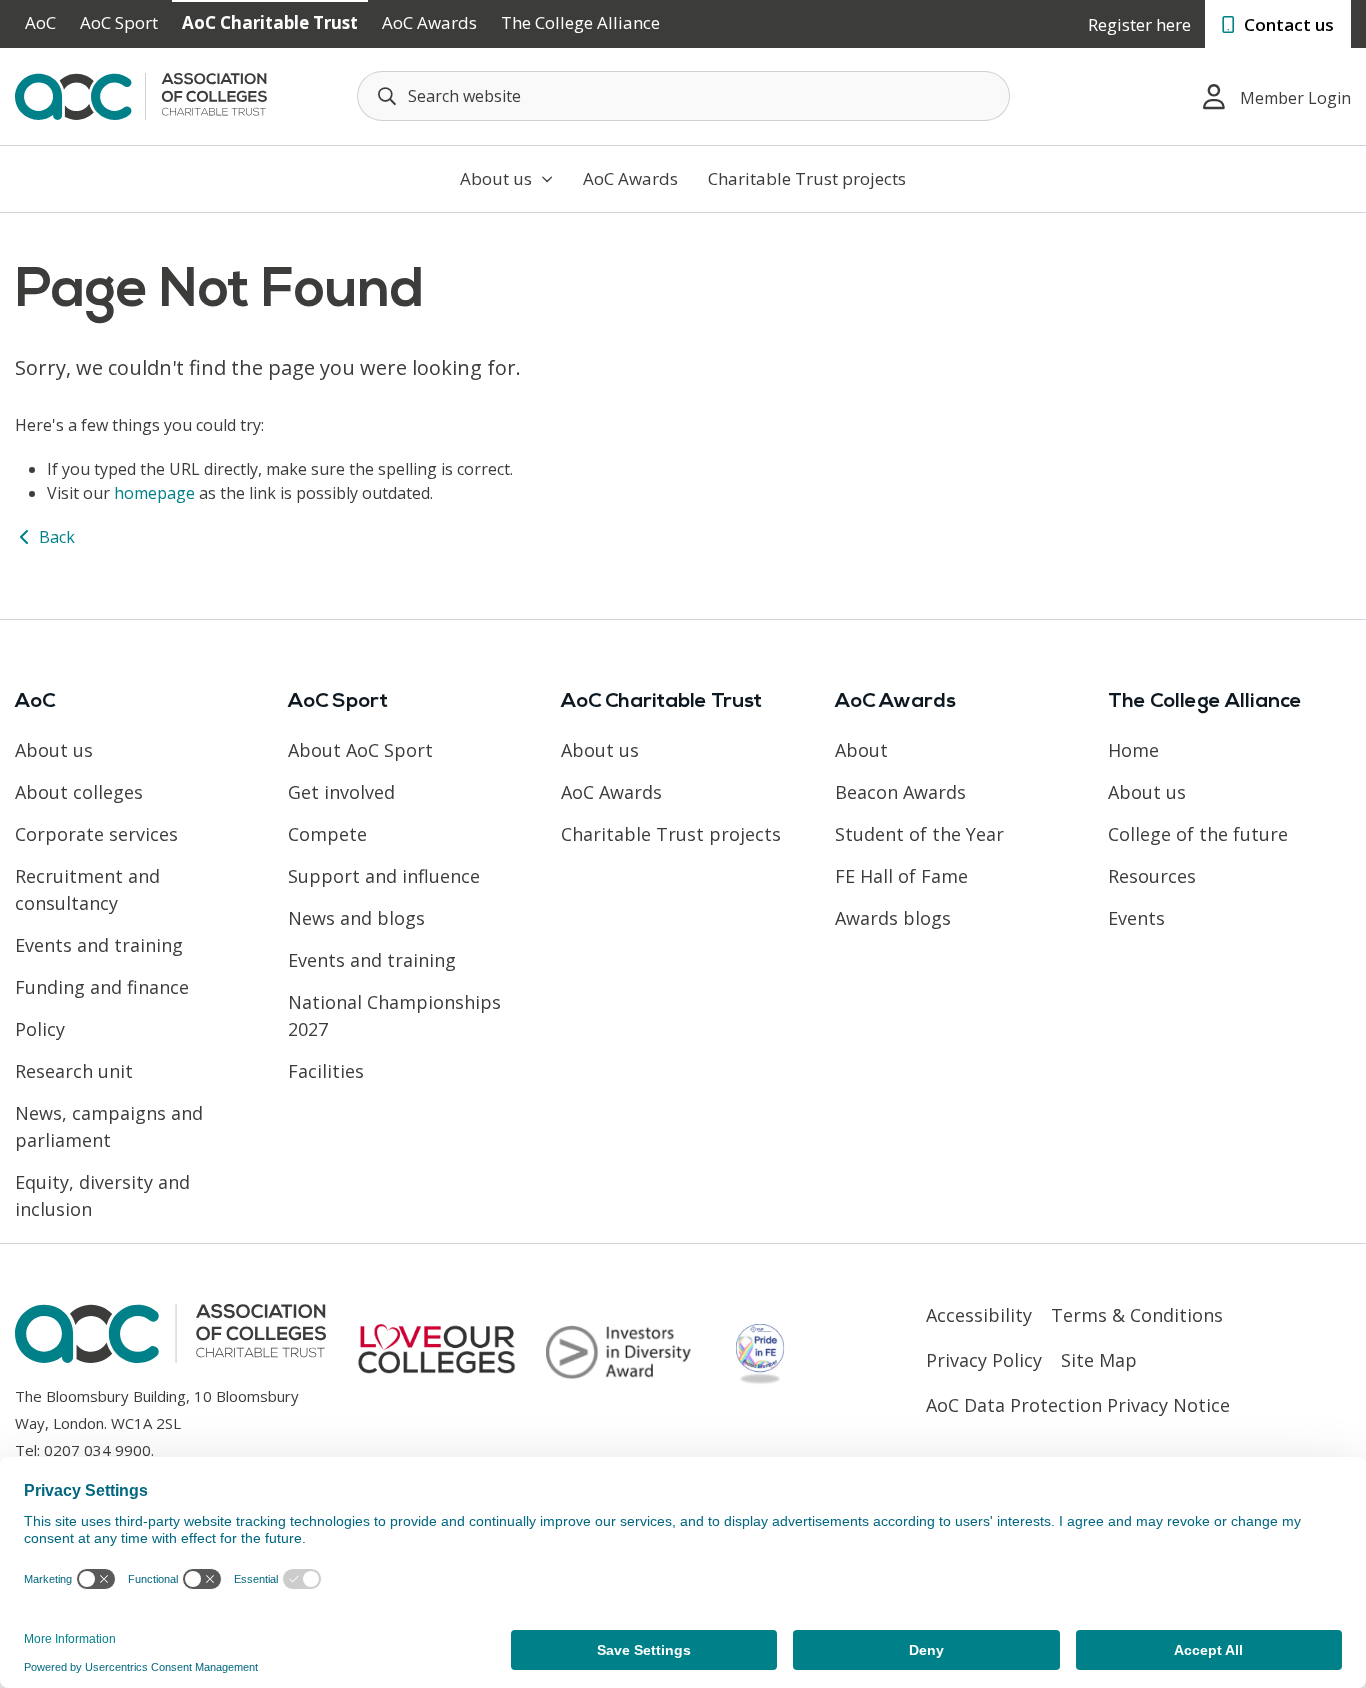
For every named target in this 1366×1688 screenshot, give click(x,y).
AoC (40, 22)
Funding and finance (102, 987)
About (861, 750)
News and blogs (356, 918)
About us (498, 178)
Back (55, 537)
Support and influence (384, 876)
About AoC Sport (360, 750)
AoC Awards (429, 22)
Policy (40, 1029)
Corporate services (96, 834)
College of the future (1198, 834)
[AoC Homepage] (141, 95)
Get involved (341, 792)
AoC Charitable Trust (270, 22)
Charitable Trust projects (807, 178)
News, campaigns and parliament (109, 1126)
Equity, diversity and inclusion (102, 1195)
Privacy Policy (984, 1360)
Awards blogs (893, 918)
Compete (327, 834)
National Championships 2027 (394, 1015)
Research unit (74, 1071)
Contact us (1287, 24)
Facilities (326, 1071)
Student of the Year (919, 834)
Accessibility (979, 1315)
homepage (154, 493)
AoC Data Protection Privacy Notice (1078, 1405)
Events (1136, 918)
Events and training (99, 945)
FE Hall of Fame (901, 876)
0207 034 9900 (97, 1450)
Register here (1139, 24)
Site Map (1099, 1360)
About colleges (79, 792)
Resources (1152, 876)
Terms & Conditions (1137, 1315)
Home (1133, 750)
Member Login (1295, 98)
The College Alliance (580, 22)
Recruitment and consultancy (87, 889)
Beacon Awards (900, 792)
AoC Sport (119, 22)
